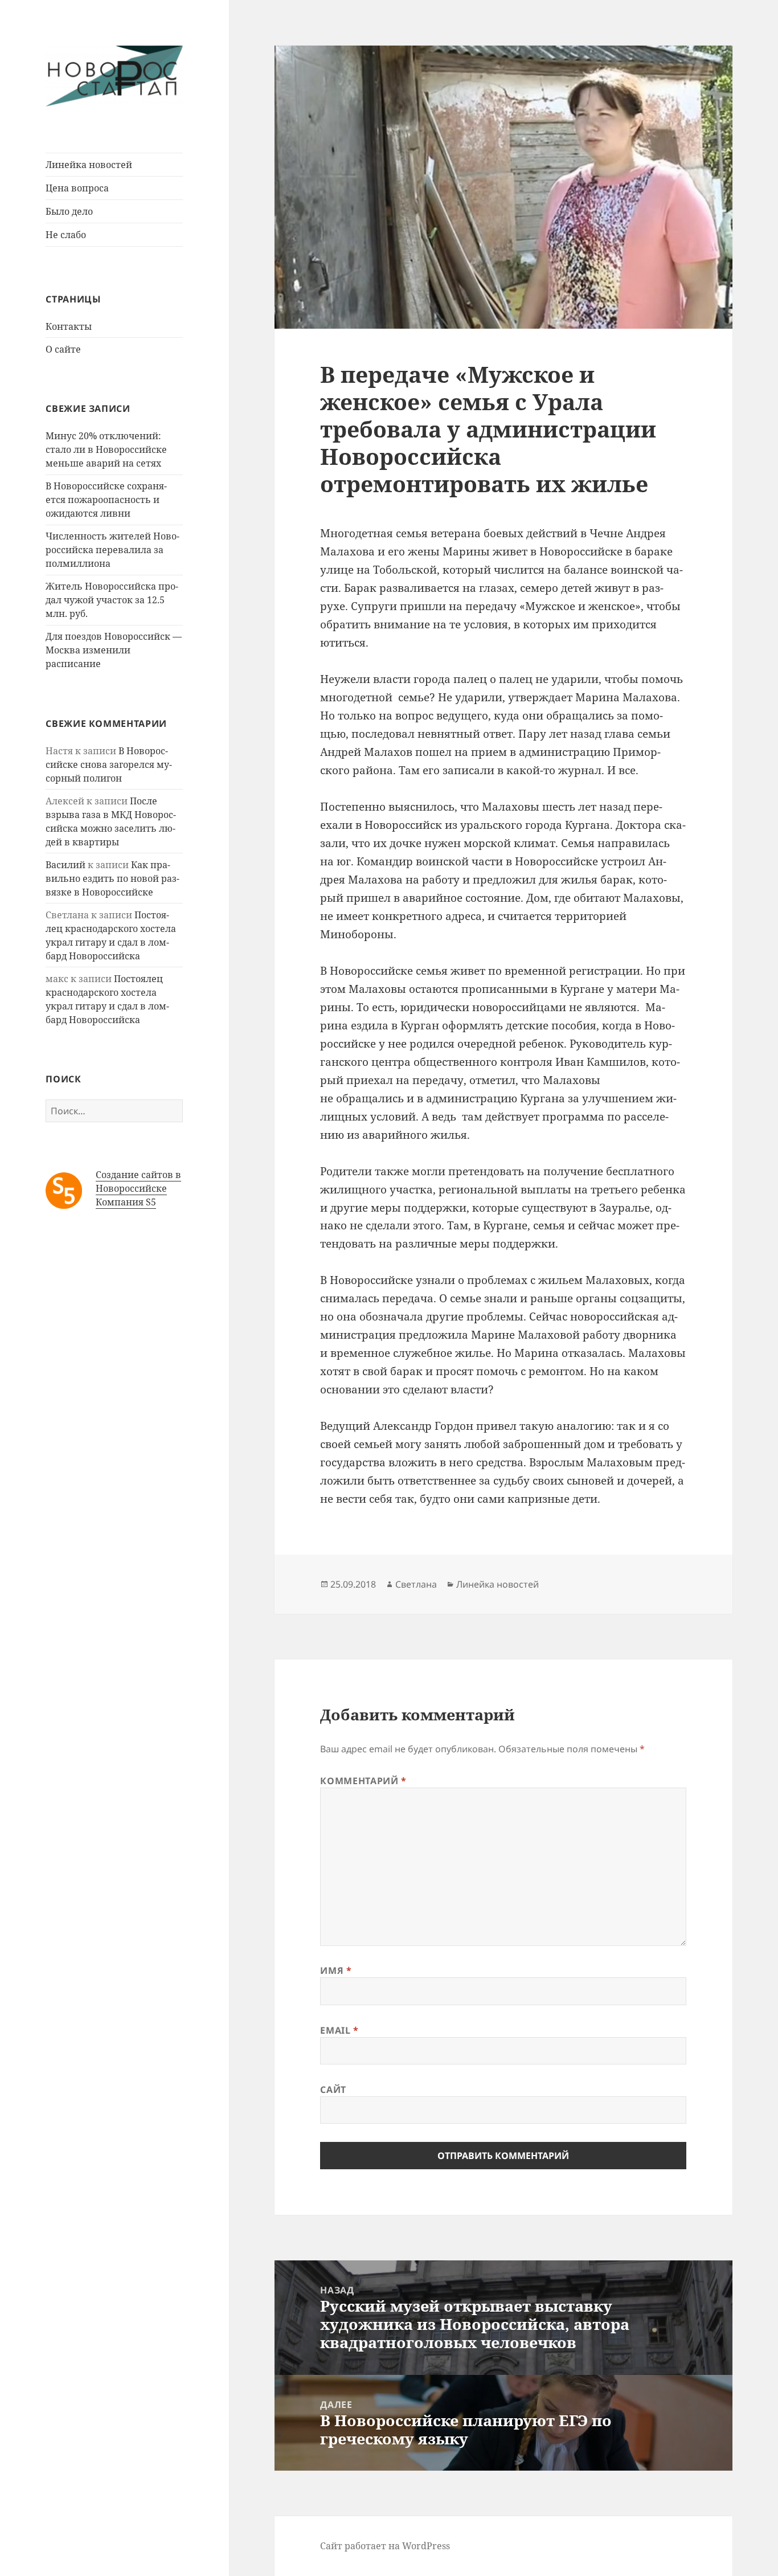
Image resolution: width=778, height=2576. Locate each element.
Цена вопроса (77, 188)
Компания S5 (126, 1202)
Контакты (69, 326)
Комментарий (363, 1781)
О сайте (63, 349)
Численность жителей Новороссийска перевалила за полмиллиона (112, 550)
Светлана (416, 1584)
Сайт (333, 2090)
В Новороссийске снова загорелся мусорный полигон (109, 764)
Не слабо (66, 235)
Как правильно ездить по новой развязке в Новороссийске (112, 878)
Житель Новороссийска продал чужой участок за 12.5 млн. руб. (112, 600)
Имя (336, 1970)
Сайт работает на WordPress (385, 2546)
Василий (65, 865)
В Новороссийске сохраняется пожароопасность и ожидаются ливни (106, 500)
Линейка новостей (89, 165)
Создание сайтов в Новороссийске (138, 1181)
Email (339, 2030)
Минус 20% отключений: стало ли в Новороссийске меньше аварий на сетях (106, 449)
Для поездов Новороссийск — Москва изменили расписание (114, 650)
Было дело (69, 211)
